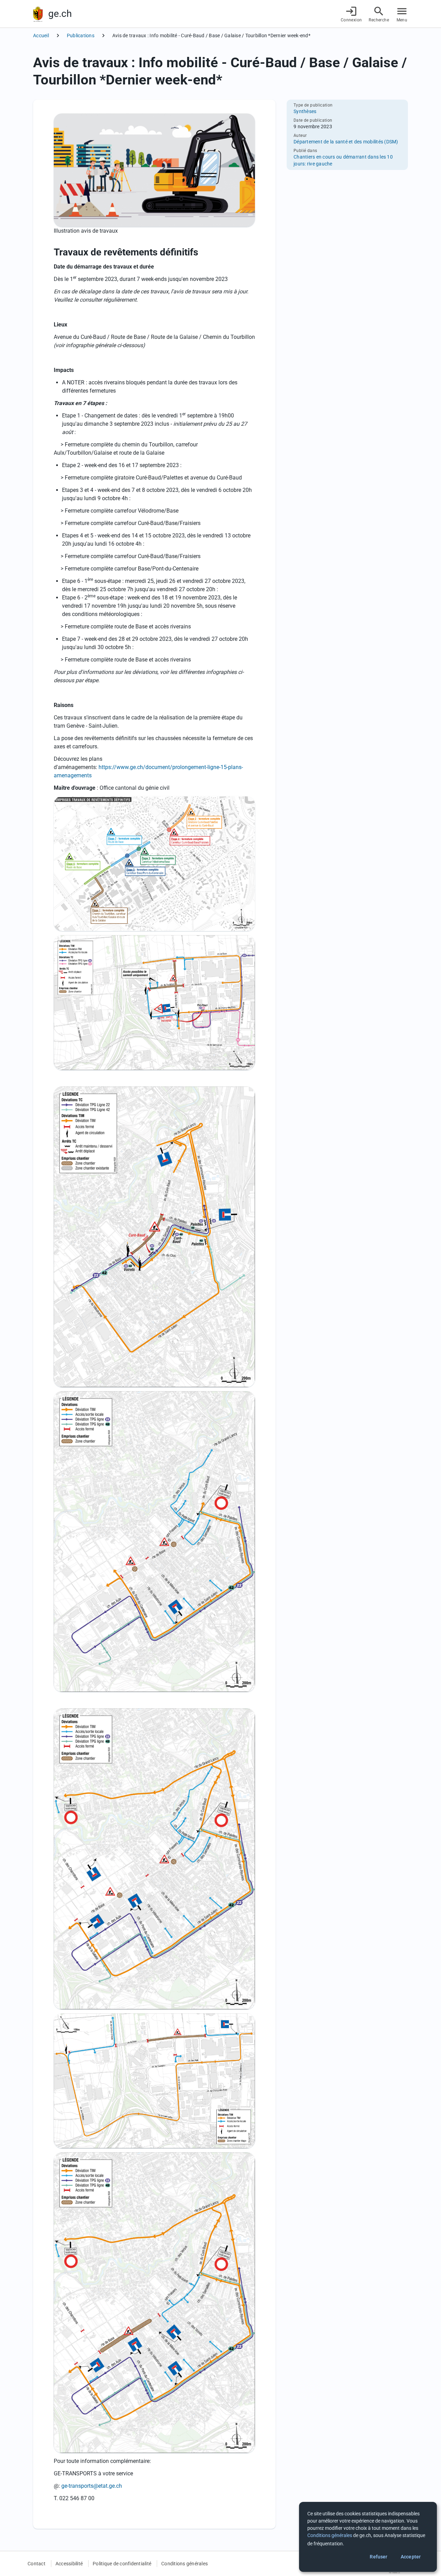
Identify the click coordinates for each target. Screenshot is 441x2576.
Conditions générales (184, 2564)
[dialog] (368, 2537)
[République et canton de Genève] (38, 14)
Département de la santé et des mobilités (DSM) (346, 142)
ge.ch (60, 14)
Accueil (41, 36)
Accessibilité (69, 2564)
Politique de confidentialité (122, 2564)
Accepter (411, 2557)
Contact (37, 2564)
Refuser (378, 2557)
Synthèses (305, 111)
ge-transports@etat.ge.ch (92, 2486)
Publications (81, 36)
